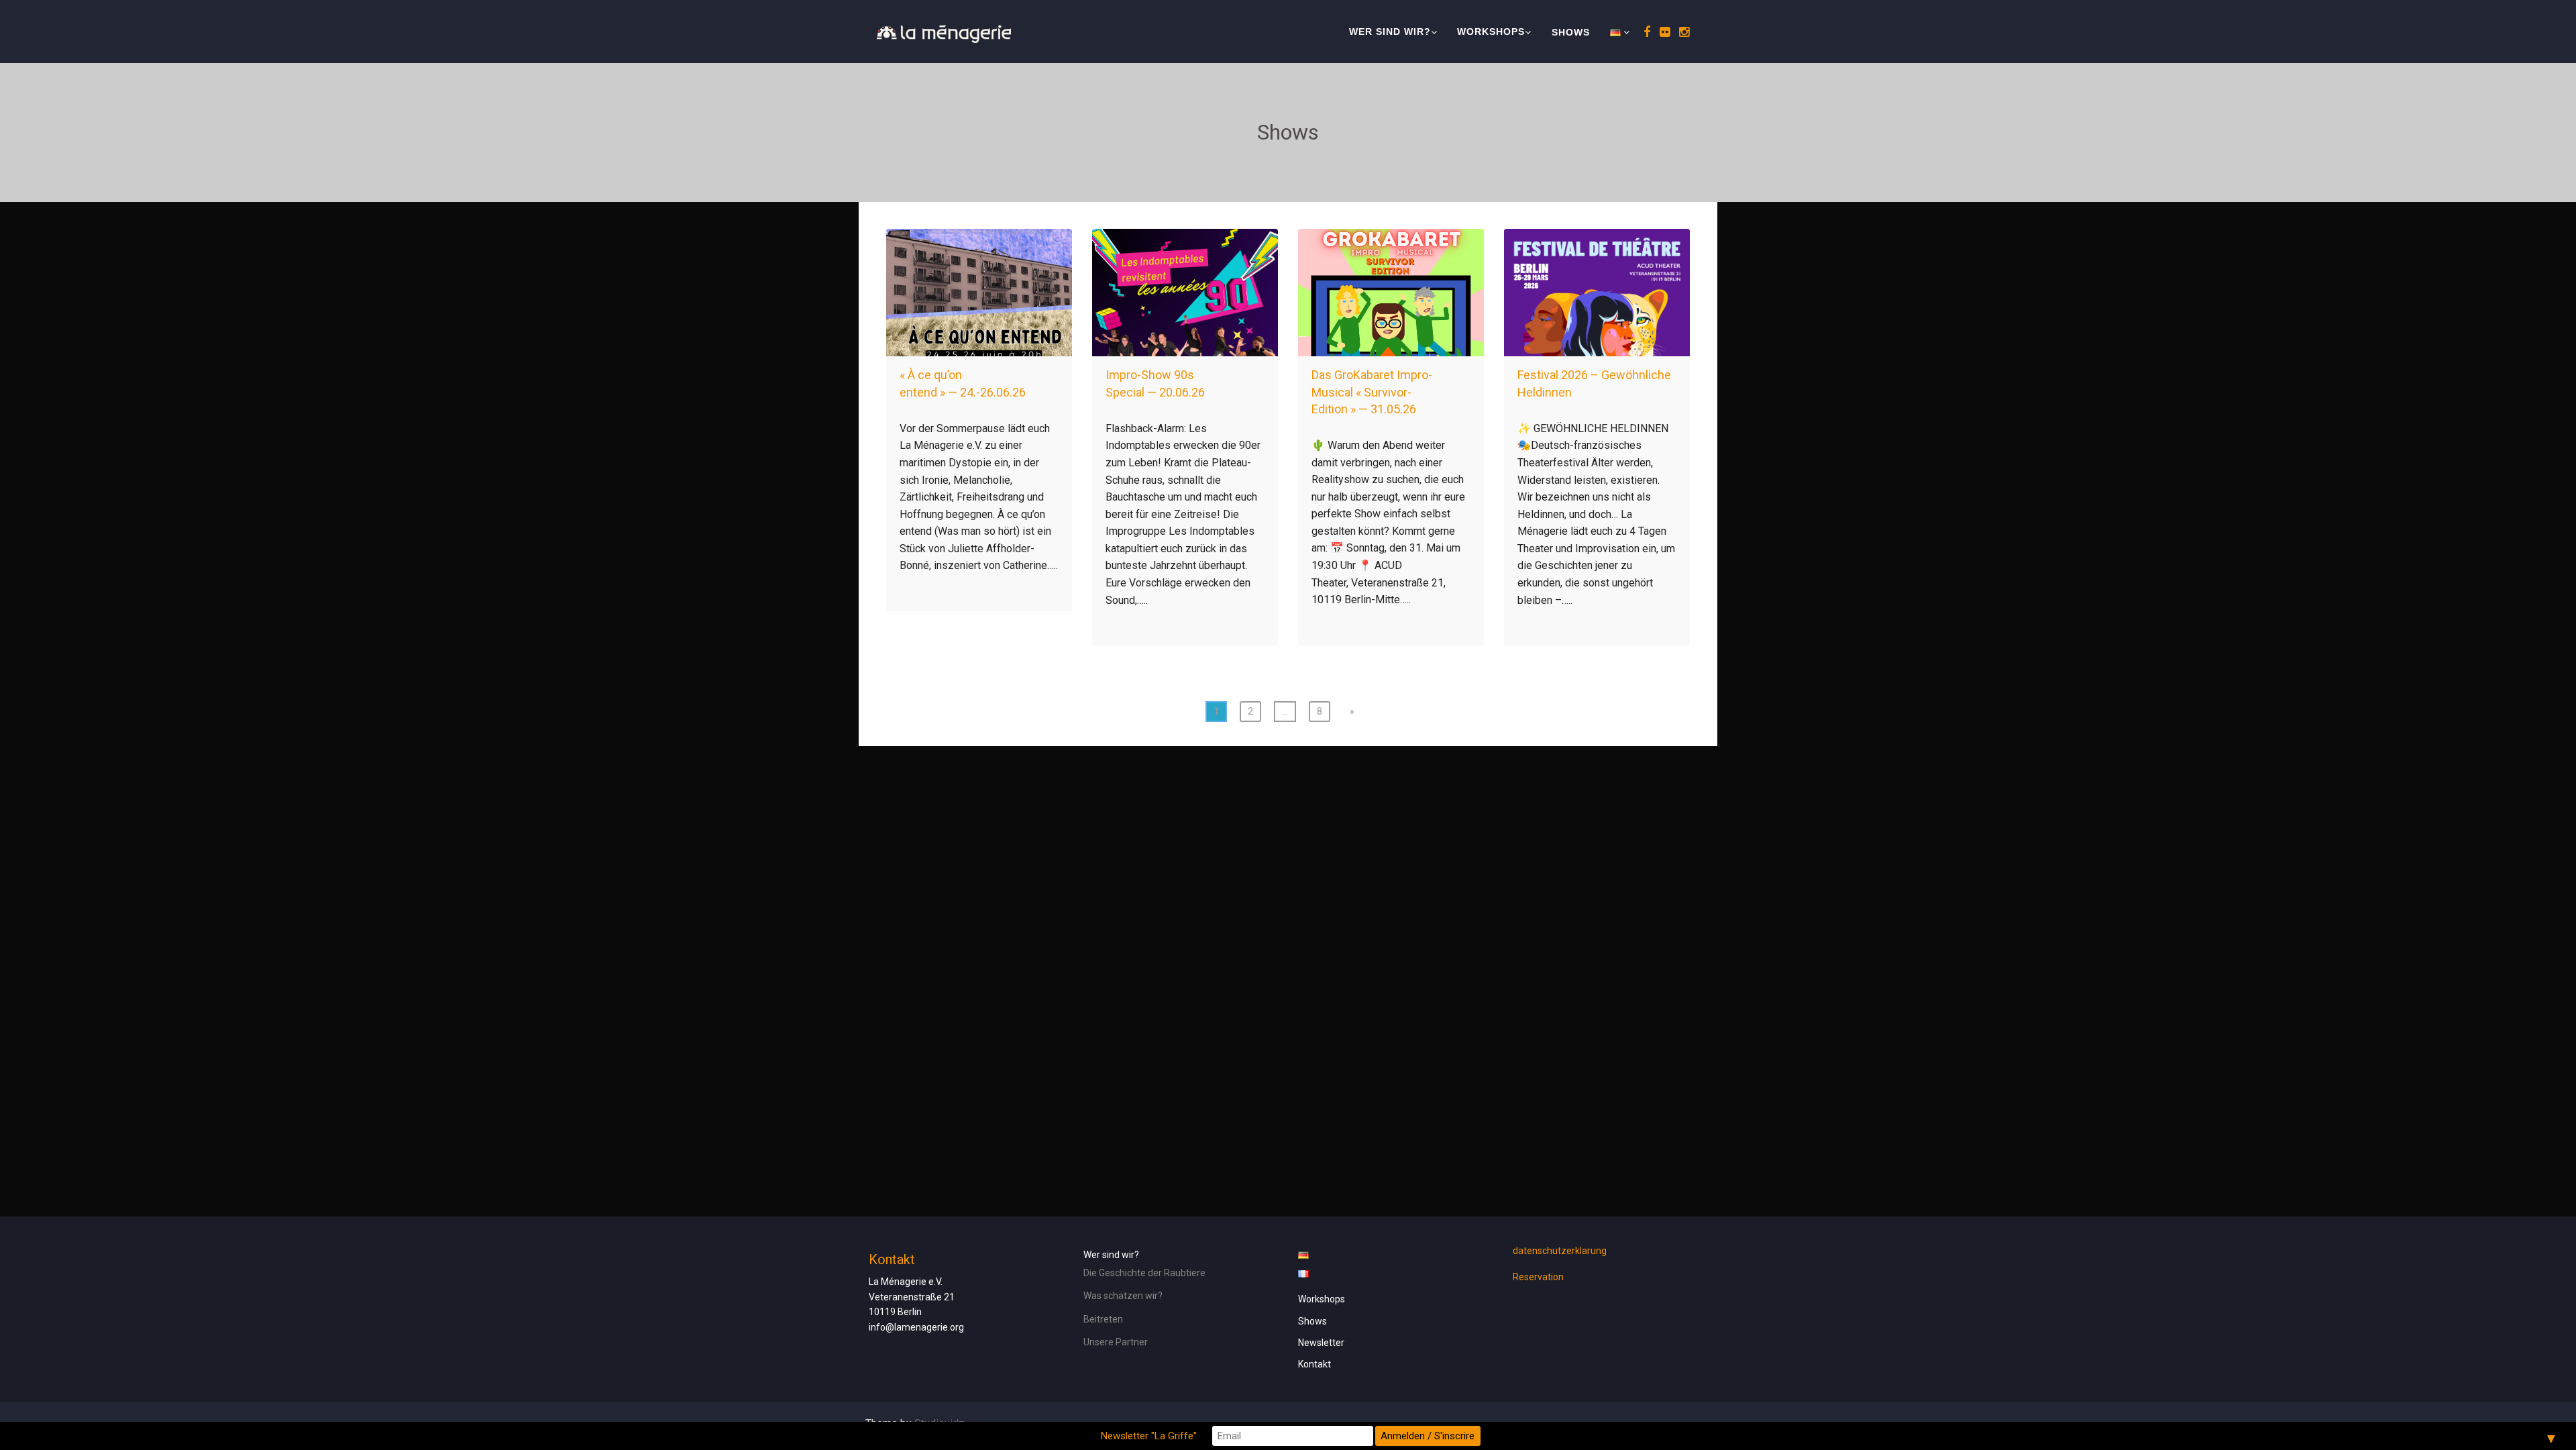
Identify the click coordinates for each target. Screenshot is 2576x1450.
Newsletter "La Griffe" (1149, 1436)
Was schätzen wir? (1123, 1296)
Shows (1571, 32)
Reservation (1538, 1277)
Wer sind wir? (1390, 32)
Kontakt (1314, 1364)
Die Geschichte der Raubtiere (1144, 1273)
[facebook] (1645, 32)
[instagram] (1682, 32)
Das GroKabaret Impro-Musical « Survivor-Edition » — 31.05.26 (1372, 392)
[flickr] (1663, 32)
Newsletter (1321, 1343)
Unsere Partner (1116, 1342)
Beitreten (1103, 1319)
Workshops (1491, 32)
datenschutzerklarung (1560, 1251)
